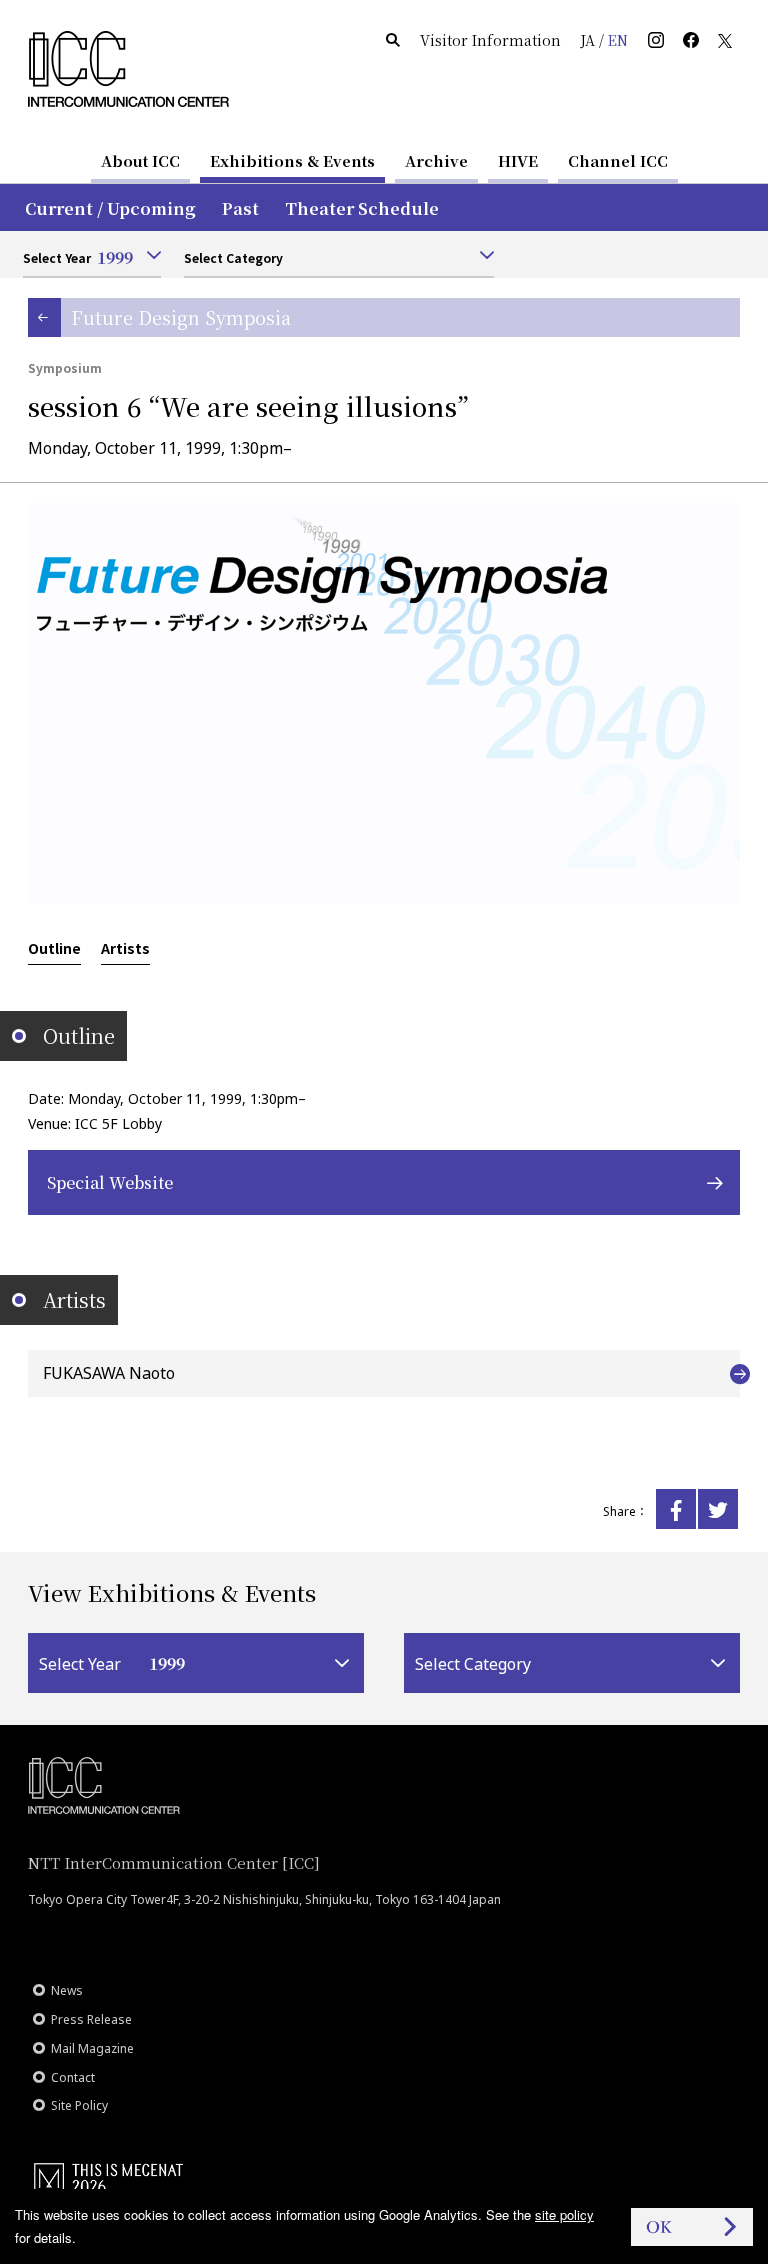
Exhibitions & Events (292, 160)
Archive (436, 160)
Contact (73, 2077)
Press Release (91, 2019)
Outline (54, 948)
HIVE (518, 160)
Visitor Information (490, 40)
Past (240, 208)
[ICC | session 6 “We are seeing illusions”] (676, 1509)
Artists (125, 948)
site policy (564, 2214)
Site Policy (79, 2105)
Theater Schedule (362, 208)
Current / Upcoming (110, 208)
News (67, 1990)
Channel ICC (618, 160)
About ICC (140, 160)
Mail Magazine (92, 2048)
